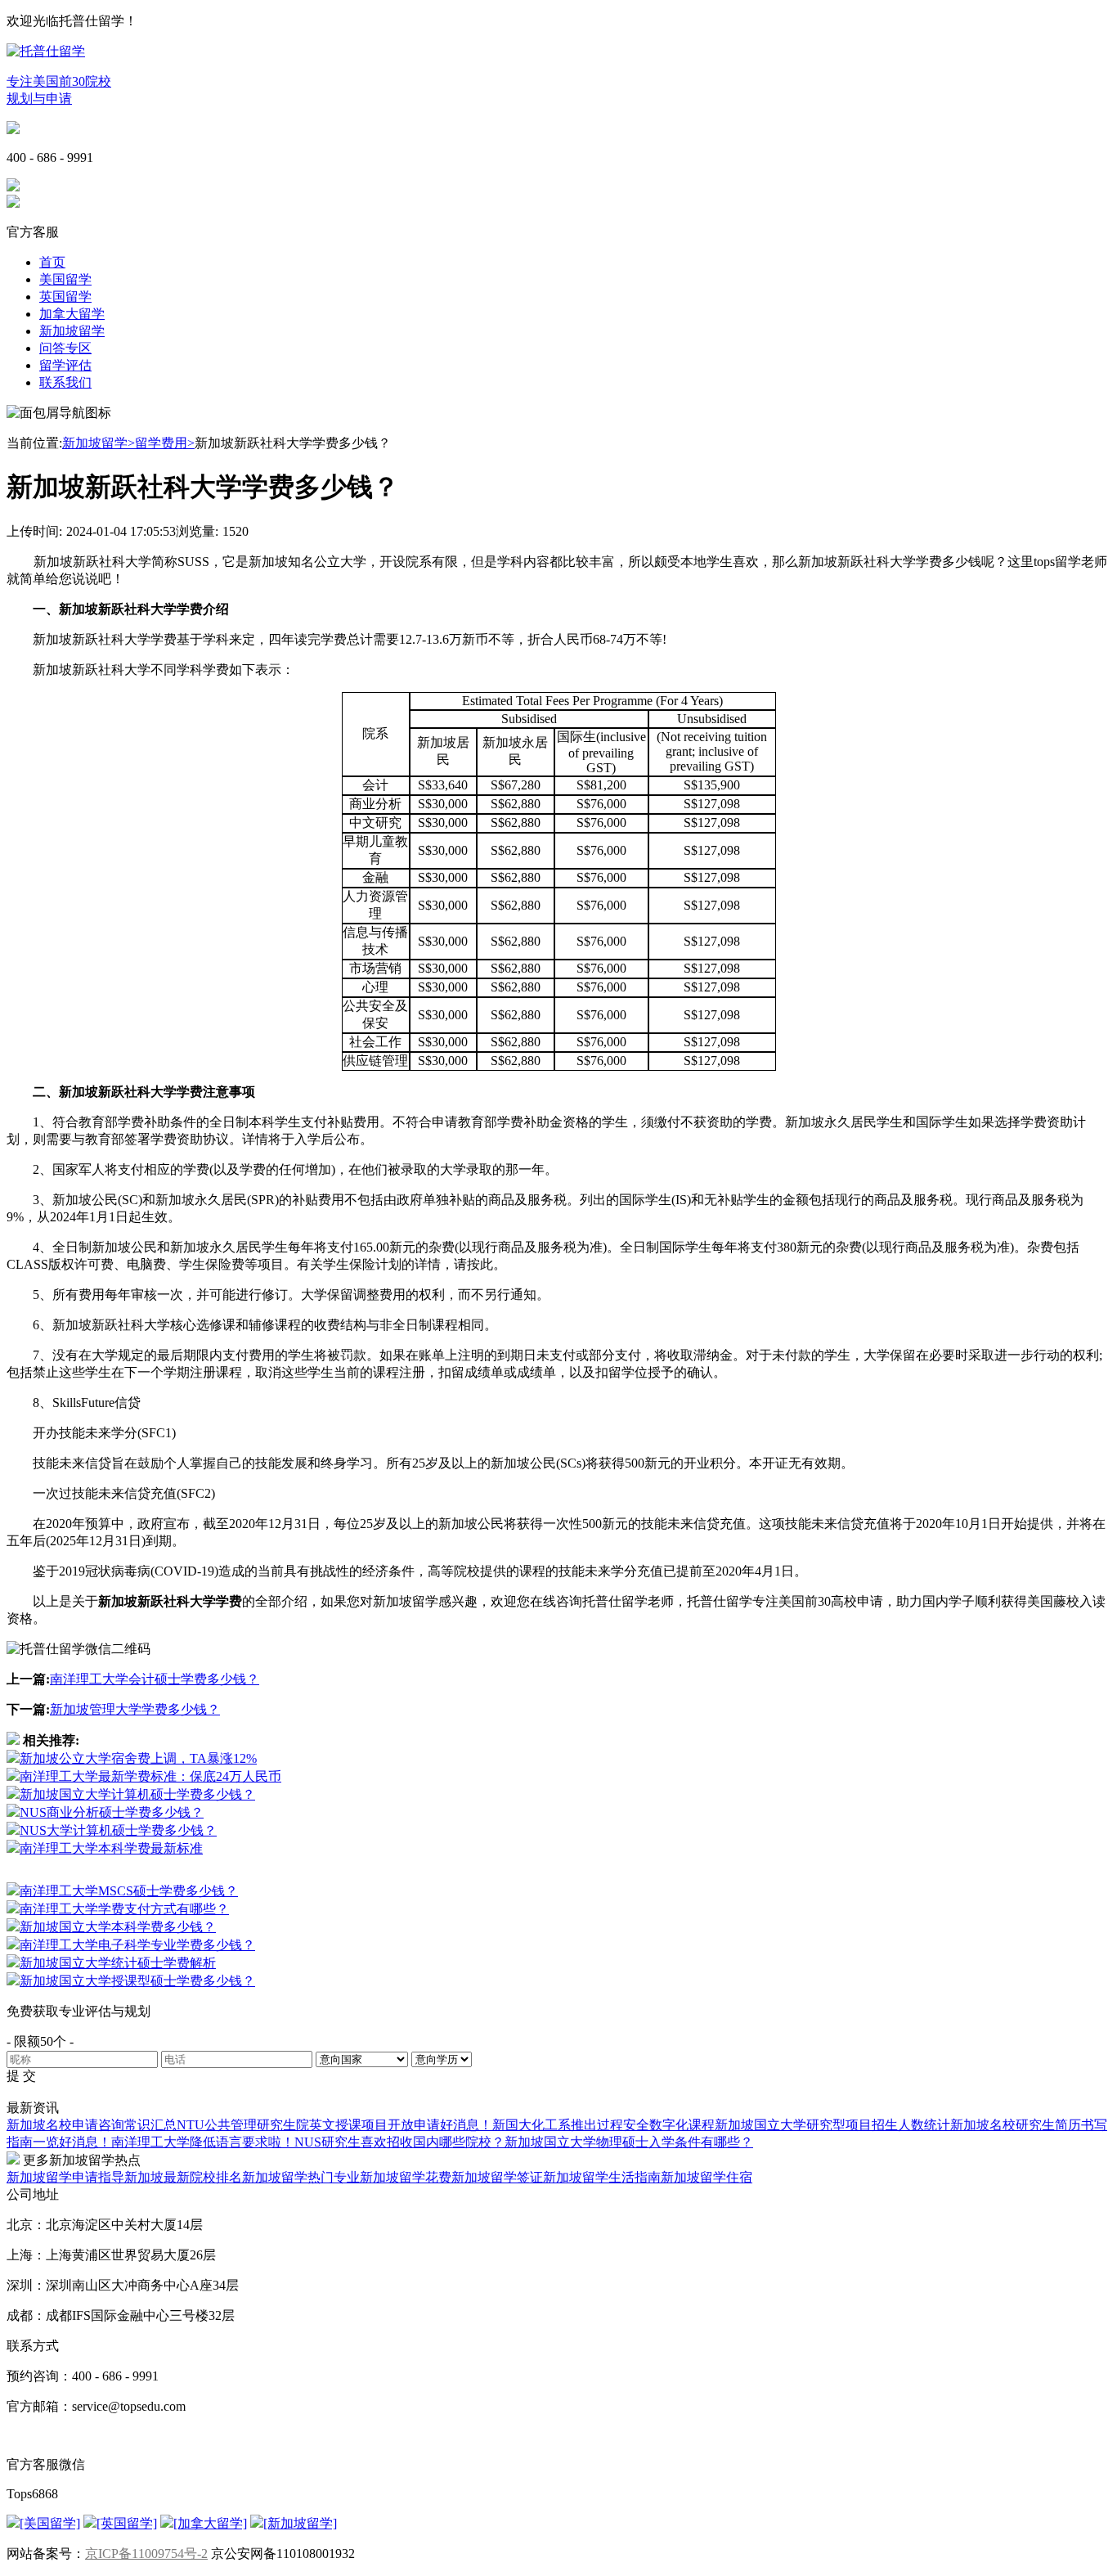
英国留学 (65, 297)
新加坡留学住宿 (707, 2177)
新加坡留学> (99, 443)
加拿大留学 (72, 314)
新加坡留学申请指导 (65, 2177)
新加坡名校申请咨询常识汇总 (92, 2125)
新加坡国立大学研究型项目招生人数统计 (832, 2125)
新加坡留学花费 (406, 2177)
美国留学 (65, 279)
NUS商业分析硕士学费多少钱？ (112, 1812)
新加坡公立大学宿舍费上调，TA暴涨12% (138, 1758)
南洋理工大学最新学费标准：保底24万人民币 (150, 1776)
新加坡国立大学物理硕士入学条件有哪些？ (629, 2142)
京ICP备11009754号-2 (146, 2554)
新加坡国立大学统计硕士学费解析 (118, 1963)
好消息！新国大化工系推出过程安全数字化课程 (577, 2125)
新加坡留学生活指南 (602, 2177)
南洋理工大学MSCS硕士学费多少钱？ (129, 1891)
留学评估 (65, 365)
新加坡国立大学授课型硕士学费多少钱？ (137, 1981)
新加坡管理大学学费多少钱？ (135, 1709)
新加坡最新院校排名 (183, 2177)
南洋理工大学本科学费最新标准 (111, 1848)
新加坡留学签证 (497, 2177)
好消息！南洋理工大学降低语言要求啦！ (177, 2142)
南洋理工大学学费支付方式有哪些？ (124, 1909)
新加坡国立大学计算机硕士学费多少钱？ (137, 1794)
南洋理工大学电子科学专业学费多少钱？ (137, 1945)
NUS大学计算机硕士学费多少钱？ (118, 1830)
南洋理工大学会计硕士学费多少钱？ (155, 1679)
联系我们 (65, 382)
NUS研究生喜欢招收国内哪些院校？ (399, 2142)
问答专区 (65, 348)
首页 (52, 262)
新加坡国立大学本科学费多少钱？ (118, 1927)
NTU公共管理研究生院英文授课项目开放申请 (308, 2125)
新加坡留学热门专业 (301, 2177)
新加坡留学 (72, 331)
